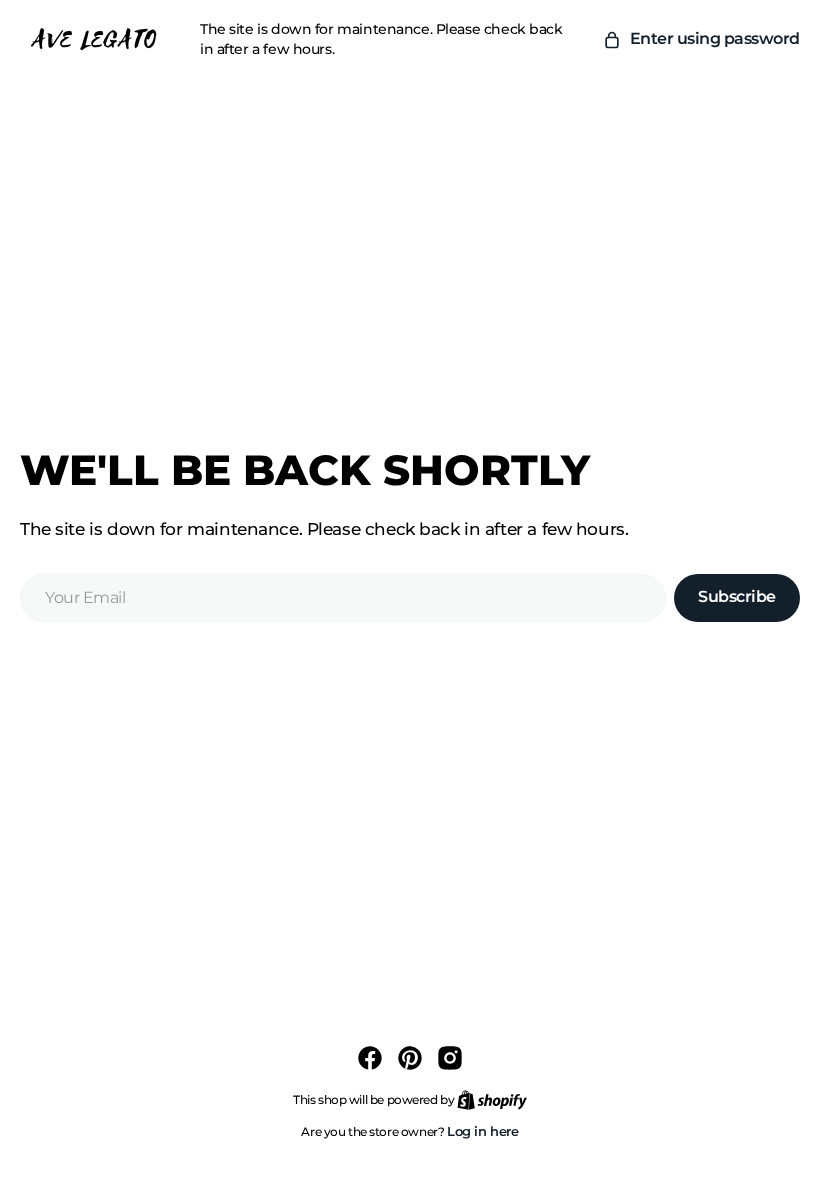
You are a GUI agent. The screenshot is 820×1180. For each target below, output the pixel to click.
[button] (701, 39)
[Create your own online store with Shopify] (492, 1099)
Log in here (483, 1131)
